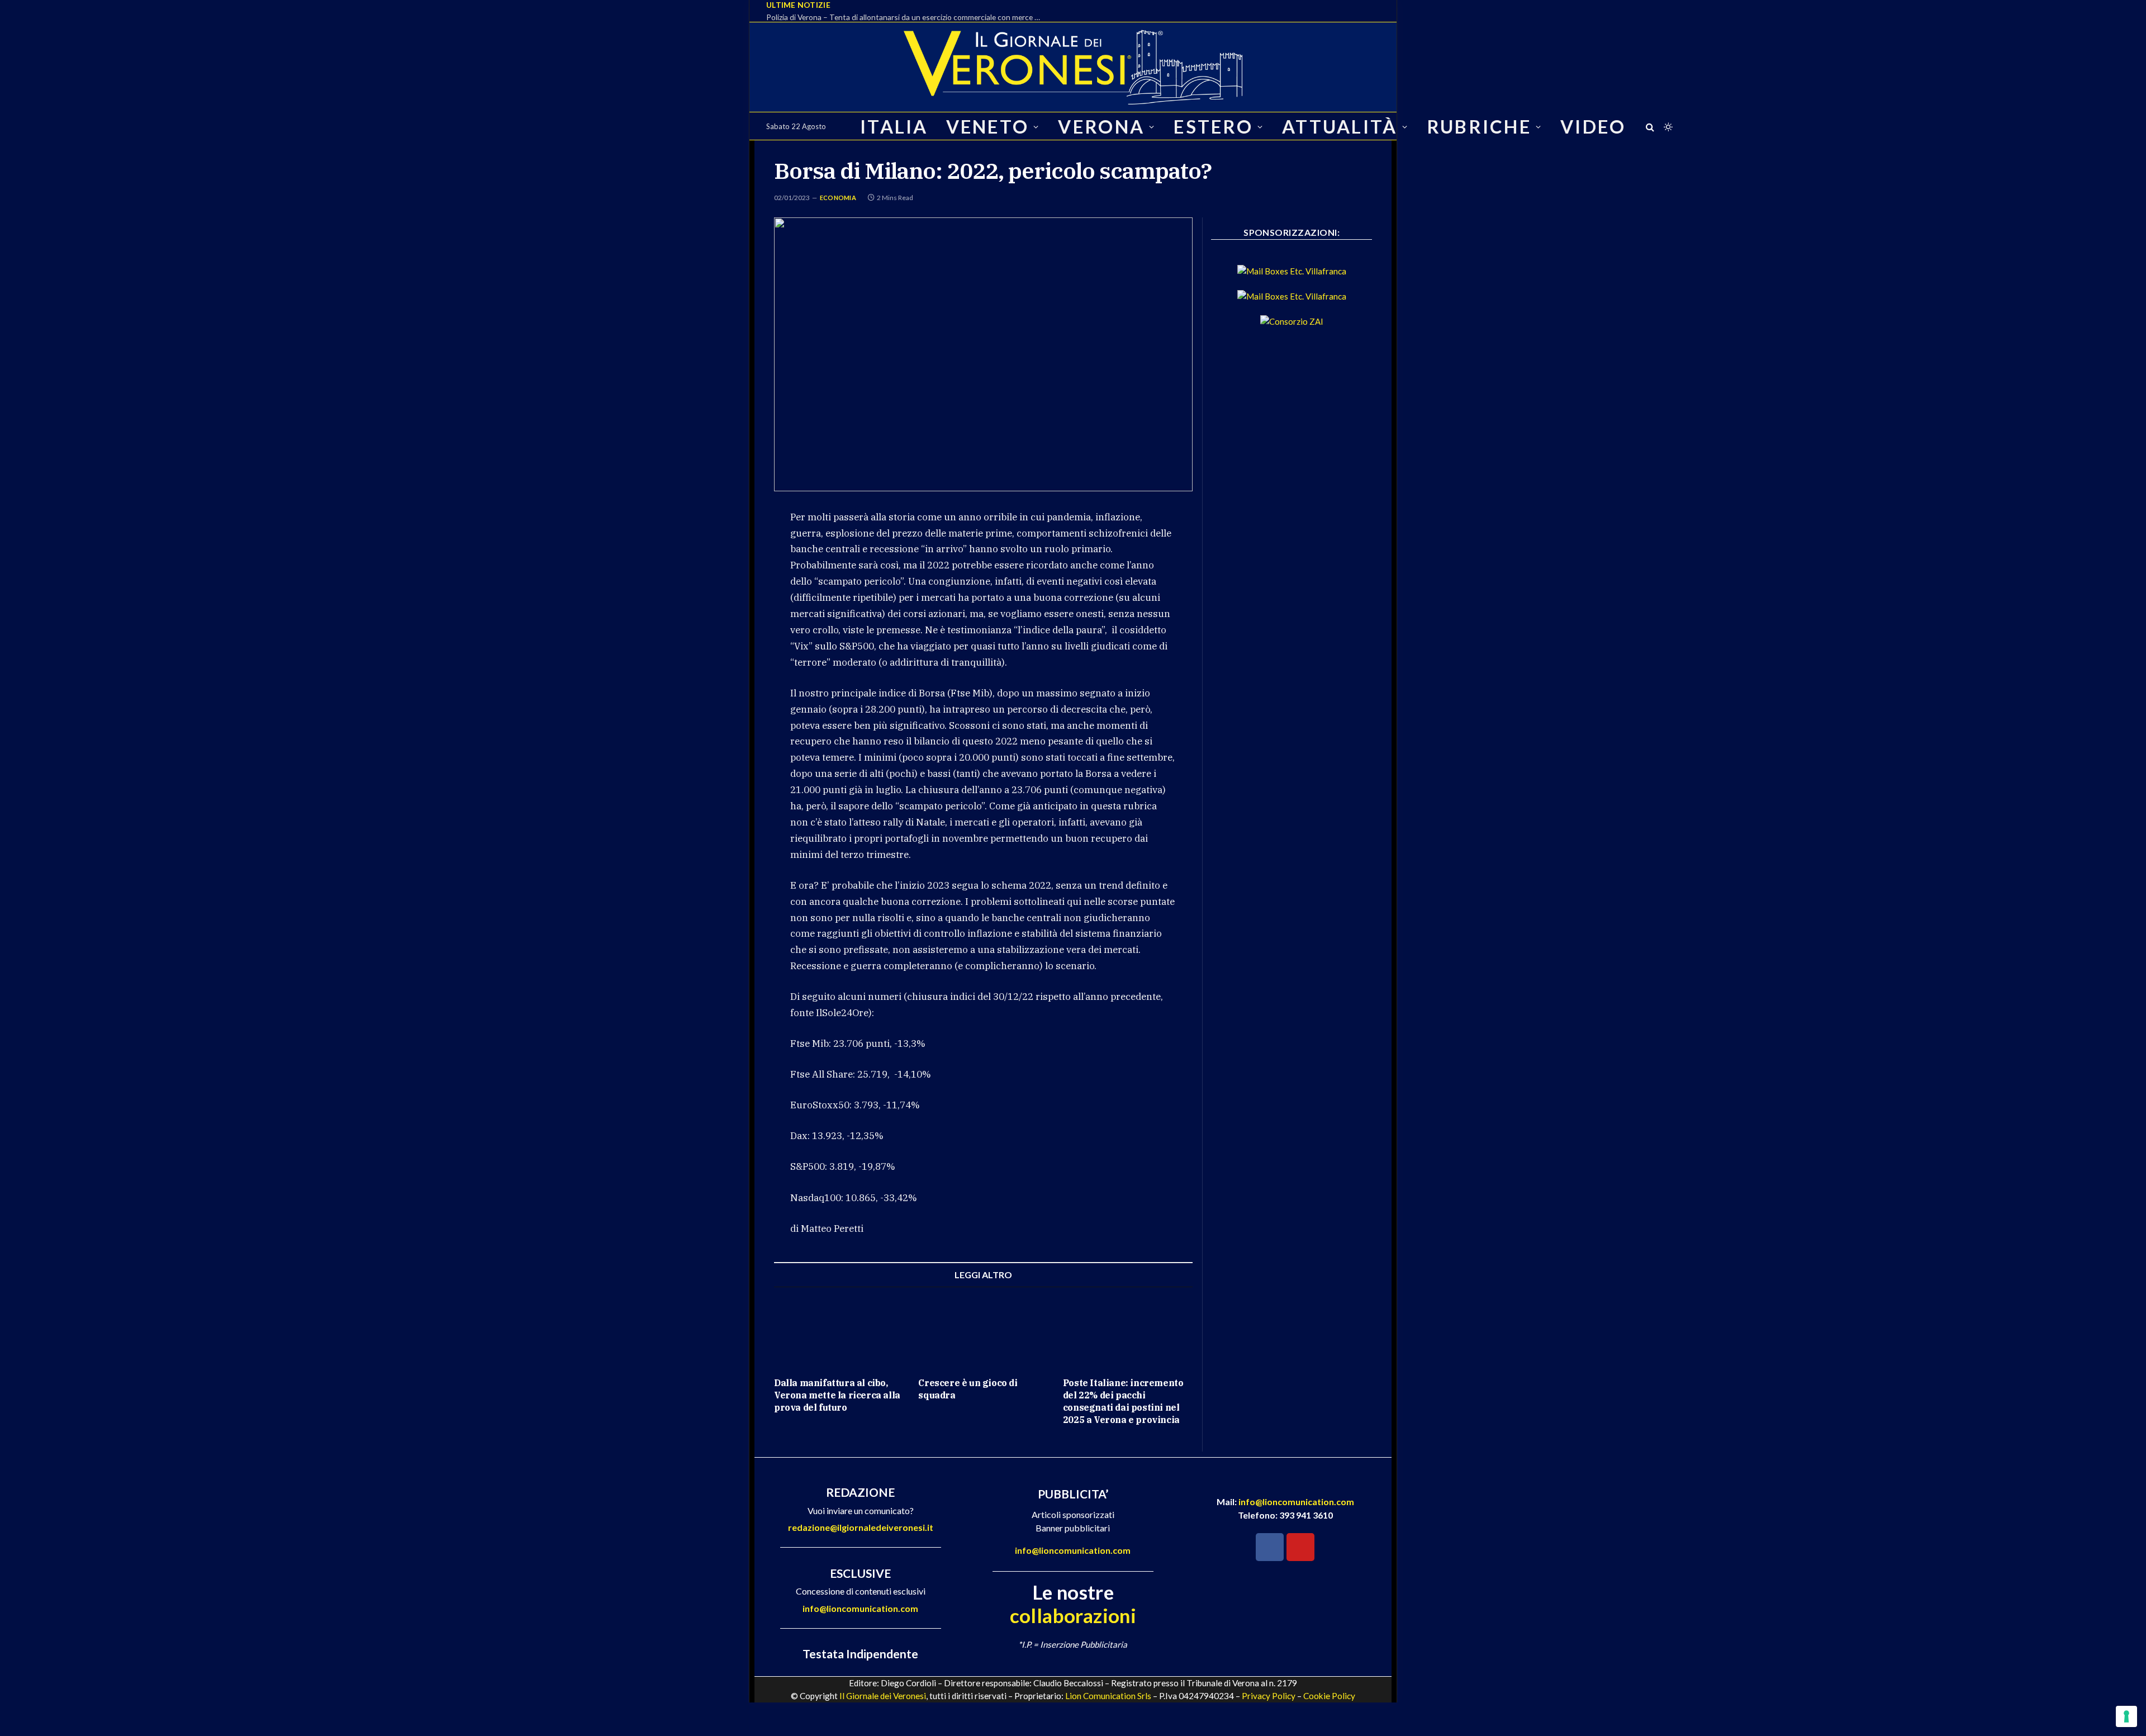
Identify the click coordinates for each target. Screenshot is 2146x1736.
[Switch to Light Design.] (1667, 127)
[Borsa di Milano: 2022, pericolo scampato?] (983, 354)
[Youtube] (1300, 1547)
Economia (838, 198)
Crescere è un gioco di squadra (968, 1389)
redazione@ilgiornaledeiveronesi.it (861, 1527)
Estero (1213, 127)
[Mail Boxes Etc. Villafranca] (1292, 271)
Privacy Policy (1269, 1696)
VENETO (988, 127)
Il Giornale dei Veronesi (883, 1696)
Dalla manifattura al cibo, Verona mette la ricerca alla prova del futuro (837, 1395)
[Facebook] (1270, 1547)
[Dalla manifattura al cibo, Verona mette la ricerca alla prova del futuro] (839, 1332)
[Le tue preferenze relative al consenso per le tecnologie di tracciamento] (2126, 1716)
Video (1593, 127)
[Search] (1650, 127)
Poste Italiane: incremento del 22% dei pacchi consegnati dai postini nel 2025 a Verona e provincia (1123, 1401)
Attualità (1340, 127)
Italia (894, 127)
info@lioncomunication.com (860, 1608)
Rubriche (1479, 127)
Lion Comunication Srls (1108, 1696)
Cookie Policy (1329, 1696)
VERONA (1101, 127)
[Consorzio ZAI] (1292, 321)
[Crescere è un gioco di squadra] (983, 1332)
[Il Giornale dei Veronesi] (1073, 67)
